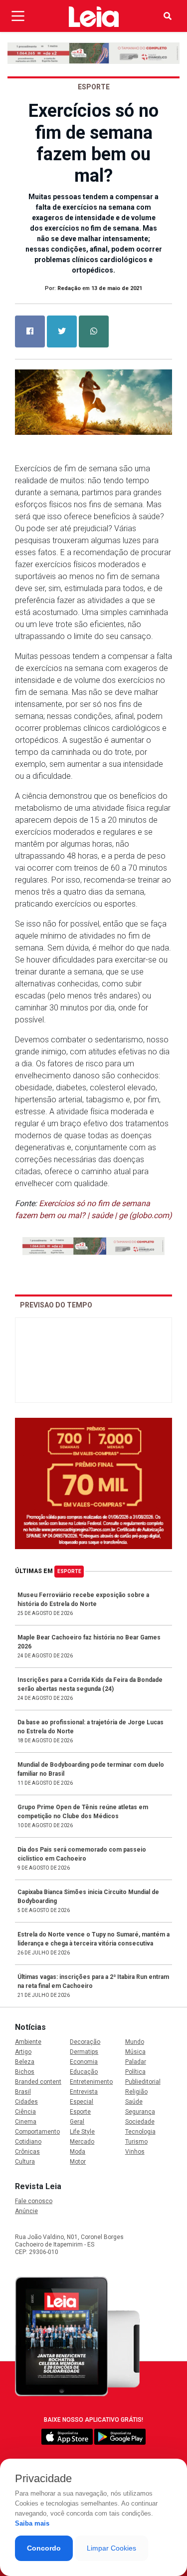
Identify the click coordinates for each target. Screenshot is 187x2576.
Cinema (26, 2122)
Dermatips (84, 2052)
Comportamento (37, 2132)
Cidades (26, 2102)
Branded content (38, 2082)
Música (135, 2052)
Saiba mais (32, 2523)
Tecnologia (140, 2132)
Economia (84, 2062)
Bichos (25, 2072)
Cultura (25, 2162)
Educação (84, 2072)
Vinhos (135, 2152)
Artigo (23, 2052)
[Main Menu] (18, 16)
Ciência (25, 2112)
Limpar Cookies (111, 2548)
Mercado (82, 2142)
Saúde (134, 2102)
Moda (78, 2152)
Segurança (140, 2112)
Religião (136, 2092)
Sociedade (140, 2122)
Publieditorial (143, 2082)
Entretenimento (91, 2082)
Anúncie (26, 2211)
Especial (82, 2102)
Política (135, 2072)
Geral (77, 2122)
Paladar (136, 2062)
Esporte (69, 1571)
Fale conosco (34, 2201)
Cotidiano (28, 2142)
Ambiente (28, 2042)
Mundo (135, 2042)
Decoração (85, 2042)
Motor (78, 2162)
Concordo (44, 2548)
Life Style (82, 2132)
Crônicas (27, 2152)
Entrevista (84, 2092)
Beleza (25, 2062)
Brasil (23, 2092)
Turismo (136, 2142)
